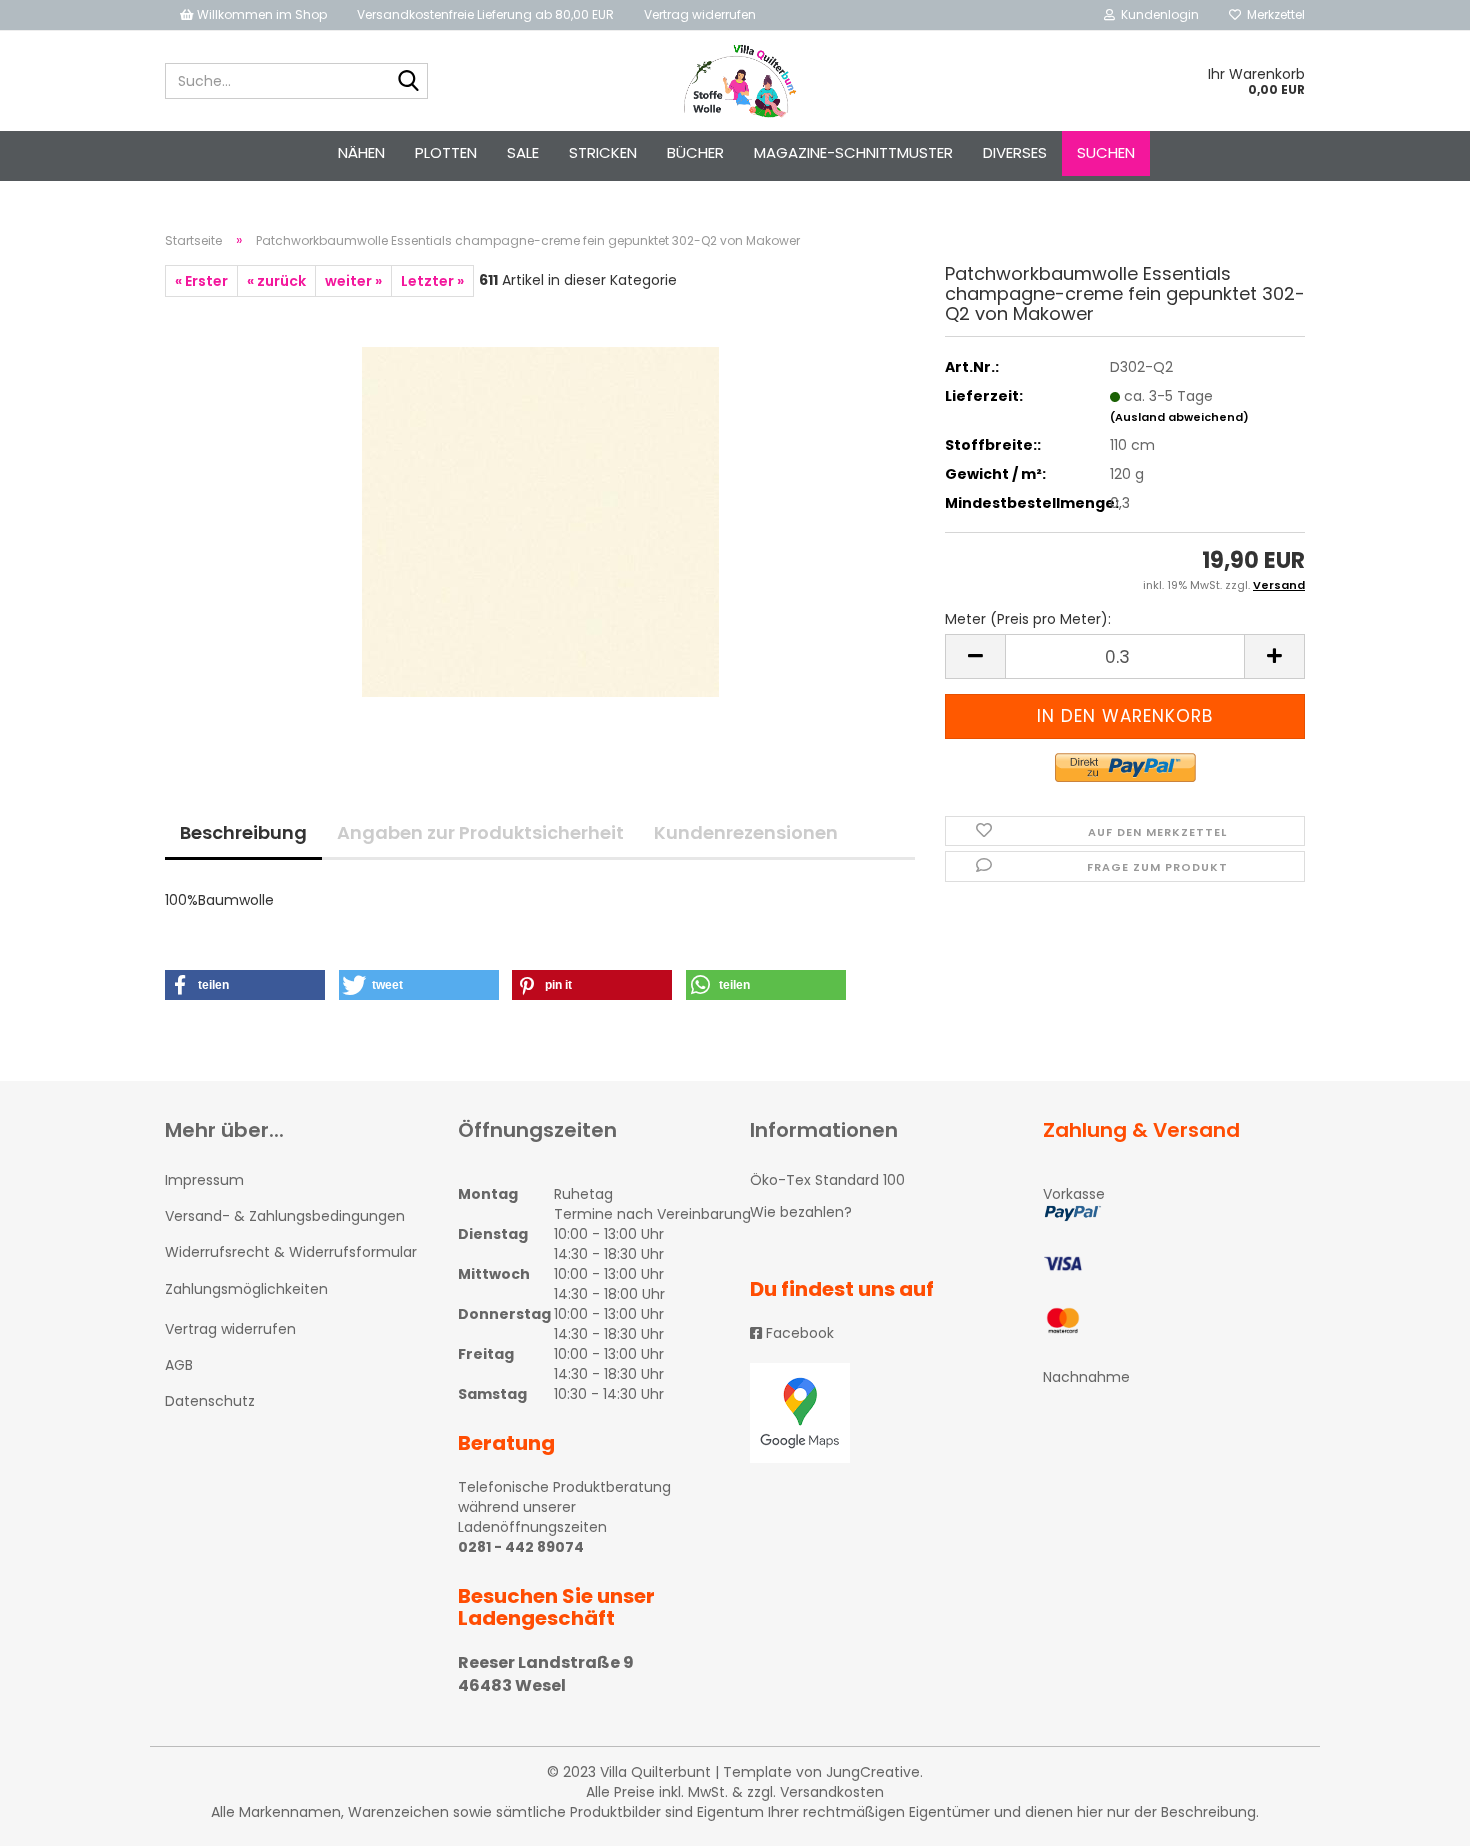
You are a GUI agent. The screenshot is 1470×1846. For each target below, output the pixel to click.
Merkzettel (1273, 14)
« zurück (276, 281)
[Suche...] (409, 82)
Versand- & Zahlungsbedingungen (285, 1216)
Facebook (798, 1333)
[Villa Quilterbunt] (735, 81)
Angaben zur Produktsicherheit (480, 832)
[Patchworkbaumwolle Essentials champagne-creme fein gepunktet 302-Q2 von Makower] (540, 521)
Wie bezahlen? (801, 1212)
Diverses (1015, 152)
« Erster (201, 281)
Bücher (695, 152)
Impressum (204, 1180)
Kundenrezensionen (746, 832)
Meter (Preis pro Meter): (1028, 619)
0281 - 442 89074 (521, 1547)
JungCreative (873, 1772)
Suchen (1106, 152)
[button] (245, 985)
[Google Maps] (881, 1413)
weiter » (353, 281)
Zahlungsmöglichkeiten (246, 1289)
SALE (523, 152)
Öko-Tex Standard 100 (827, 1180)
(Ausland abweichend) (1179, 417)
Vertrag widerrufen (700, 14)
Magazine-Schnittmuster (853, 152)
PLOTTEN (446, 152)
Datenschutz (210, 1401)
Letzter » (432, 281)
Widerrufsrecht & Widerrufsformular (291, 1252)
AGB (179, 1365)
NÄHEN (361, 152)
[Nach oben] (1415, 1816)
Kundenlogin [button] (1157, 14)
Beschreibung (243, 832)
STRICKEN (603, 152)
